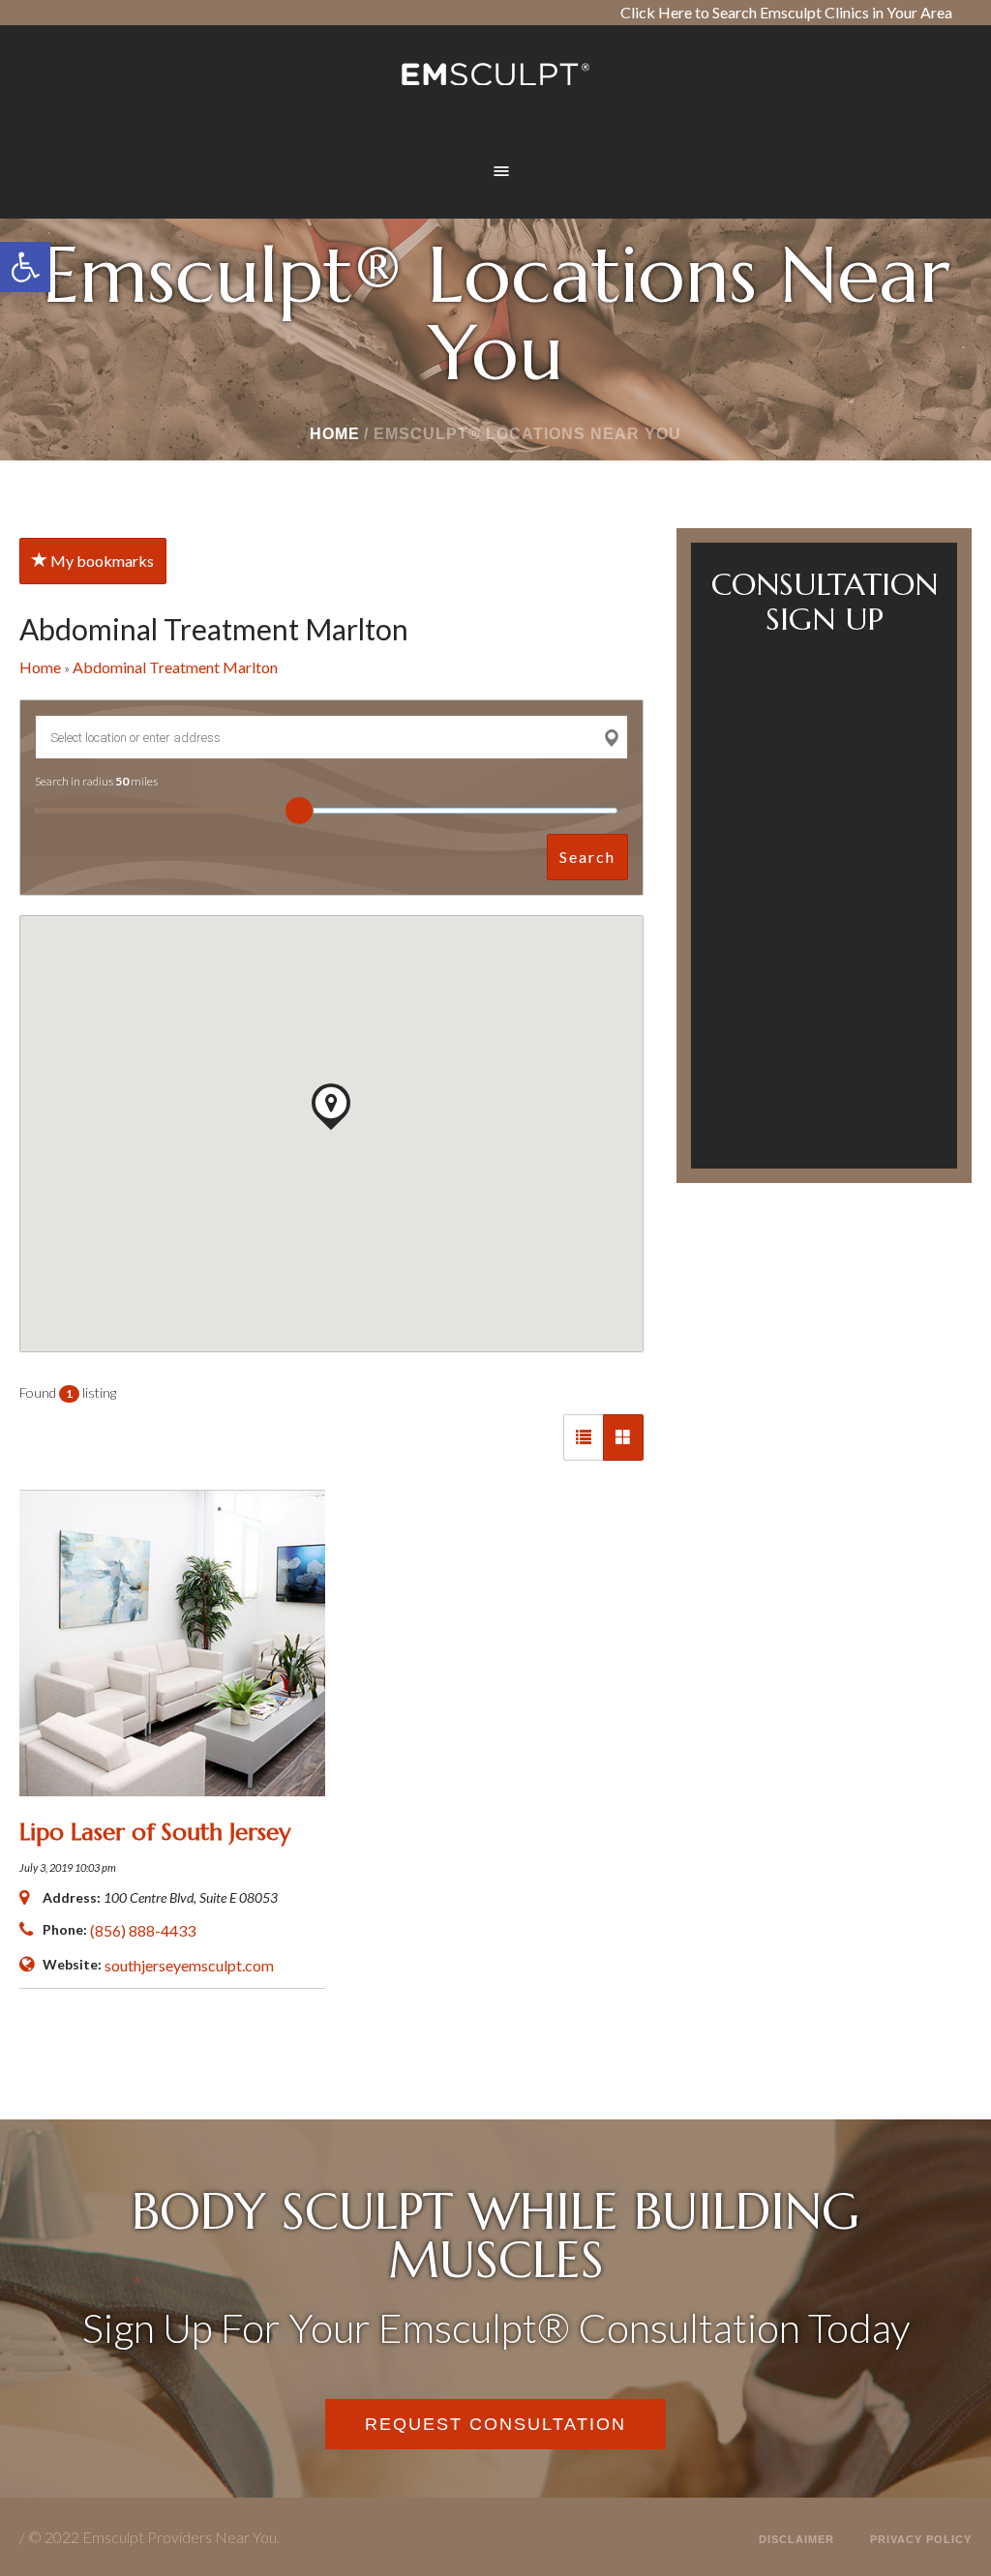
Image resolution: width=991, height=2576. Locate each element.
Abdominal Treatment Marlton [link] (175, 667)
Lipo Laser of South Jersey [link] (155, 1832)
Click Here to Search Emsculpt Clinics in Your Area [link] (786, 12)
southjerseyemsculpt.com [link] (189, 1965)
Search (587, 857)
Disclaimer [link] (796, 2539)
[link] (25, 267)
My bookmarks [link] (101, 561)
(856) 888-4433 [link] (143, 1930)
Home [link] (335, 434)
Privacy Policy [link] (921, 2539)
